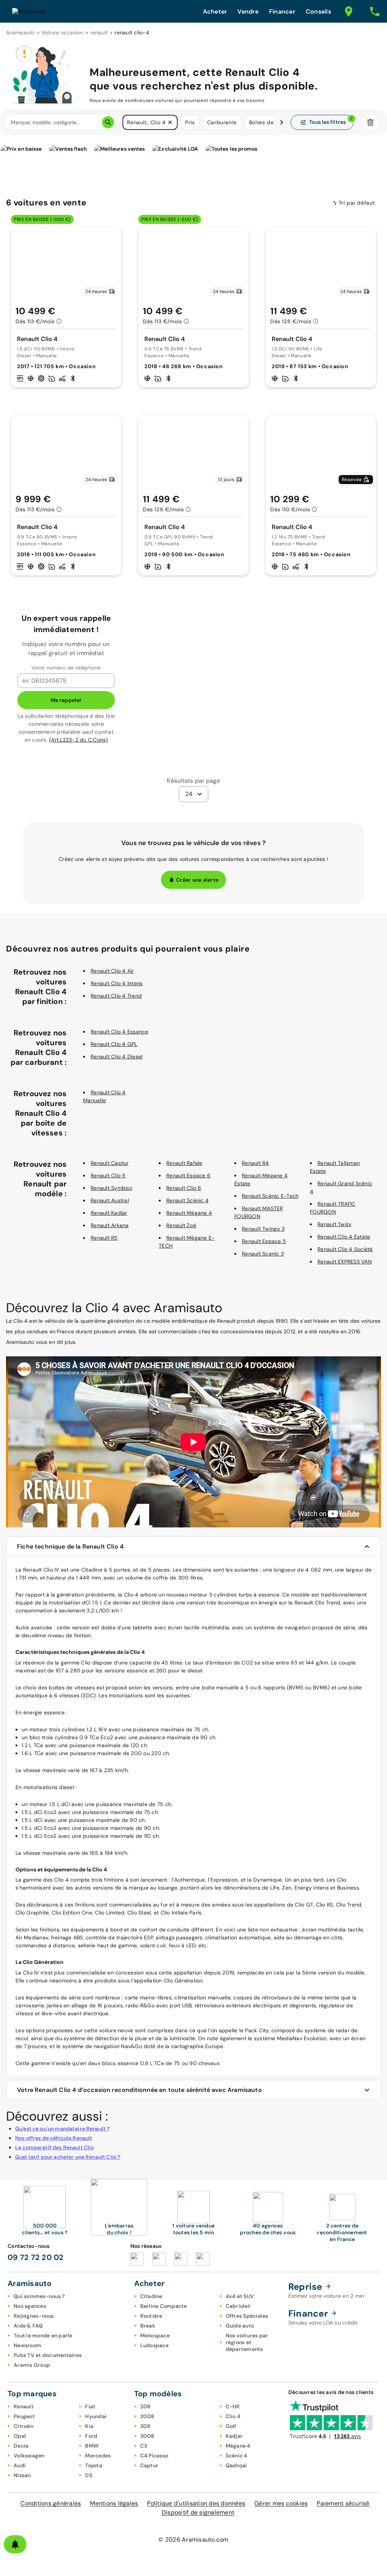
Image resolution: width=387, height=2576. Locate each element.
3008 (147, 2436)
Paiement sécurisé (343, 2503)
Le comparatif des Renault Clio (55, 2147)
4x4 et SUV (240, 2296)
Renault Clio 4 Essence (120, 1032)
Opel (20, 2436)
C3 (144, 2446)
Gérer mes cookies (281, 2503)
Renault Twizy (334, 1224)
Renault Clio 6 (184, 1188)
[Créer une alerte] (15, 2544)
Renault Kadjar (109, 1213)
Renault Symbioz (111, 1188)
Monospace (155, 2335)
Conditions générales (51, 2503)
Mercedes (98, 2456)
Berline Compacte (164, 2306)
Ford (91, 2436)
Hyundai (96, 2416)
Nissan (22, 2475)
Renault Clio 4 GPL (114, 1044)
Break (148, 2326)
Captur (149, 2465)
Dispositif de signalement (198, 2512)
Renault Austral (110, 1200)
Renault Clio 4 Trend (116, 996)
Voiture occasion (63, 32)
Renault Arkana (110, 1225)
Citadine (151, 2296)
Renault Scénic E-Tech (270, 1196)
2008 (147, 2416)
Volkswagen (29, 2456)
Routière (151, 2316)
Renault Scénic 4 (187, 1200)
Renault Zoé (181, 1225)
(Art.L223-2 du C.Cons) (79, 740)
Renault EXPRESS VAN (345, 1262)
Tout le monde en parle (43, 2335)
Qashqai (236, 2465)
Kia (89, 2426)
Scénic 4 (237, 2456)
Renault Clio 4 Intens (117, 983)
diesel (67, 1787)
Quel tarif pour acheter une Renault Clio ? (68, 2157)
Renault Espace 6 (188, 1175)
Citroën (23, 2426)
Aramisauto (20, 32)
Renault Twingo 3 (263, 1229)
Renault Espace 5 (264, 1241)
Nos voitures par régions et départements (247, 2342)
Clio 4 (233, 2416)
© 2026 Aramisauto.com (193, 2540)
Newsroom (27, 2345)
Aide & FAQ (28, 2326)
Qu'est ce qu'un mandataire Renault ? (62, 2129)
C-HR (233, 2406)
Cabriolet (238, 2306)
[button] (170, 122)
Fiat (90, 2406)
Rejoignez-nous (34, 2316)
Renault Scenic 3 (263, 1254)
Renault (24, 2406)
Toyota (94, 2465)
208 (146, 2406)
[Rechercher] (108, 122)
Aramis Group (32, 2365)
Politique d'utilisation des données (196, 2503)
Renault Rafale (184, 1163)
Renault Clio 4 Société (345, 1249)
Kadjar (234, 2436)
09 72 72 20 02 (36, 2257)
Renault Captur (110, 1163)
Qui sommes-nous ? (39, 2296)
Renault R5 (104, 1238)
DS (89, 2475)
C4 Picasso (154, 2456)
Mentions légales (114, 2503)
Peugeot (24, 2416)
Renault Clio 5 (108, 1175)
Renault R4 (255, 1163)
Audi (20, 2465)
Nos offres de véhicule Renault (54, 2138)
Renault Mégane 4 (189, 1213)
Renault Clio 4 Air (112, 971)
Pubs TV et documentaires (48, 2355)
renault (99, 32)
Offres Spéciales (247, 2316)
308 (146, 2426)
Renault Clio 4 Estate (344, 1237)
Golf (231, 2426)
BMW (92, 2446)
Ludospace (154, 2345)
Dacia (21, 2446)
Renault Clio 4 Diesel (117, 1057)
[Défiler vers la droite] (282, 122)
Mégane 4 (238, 2446)
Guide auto (240, 2326)
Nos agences (30, 2306)
